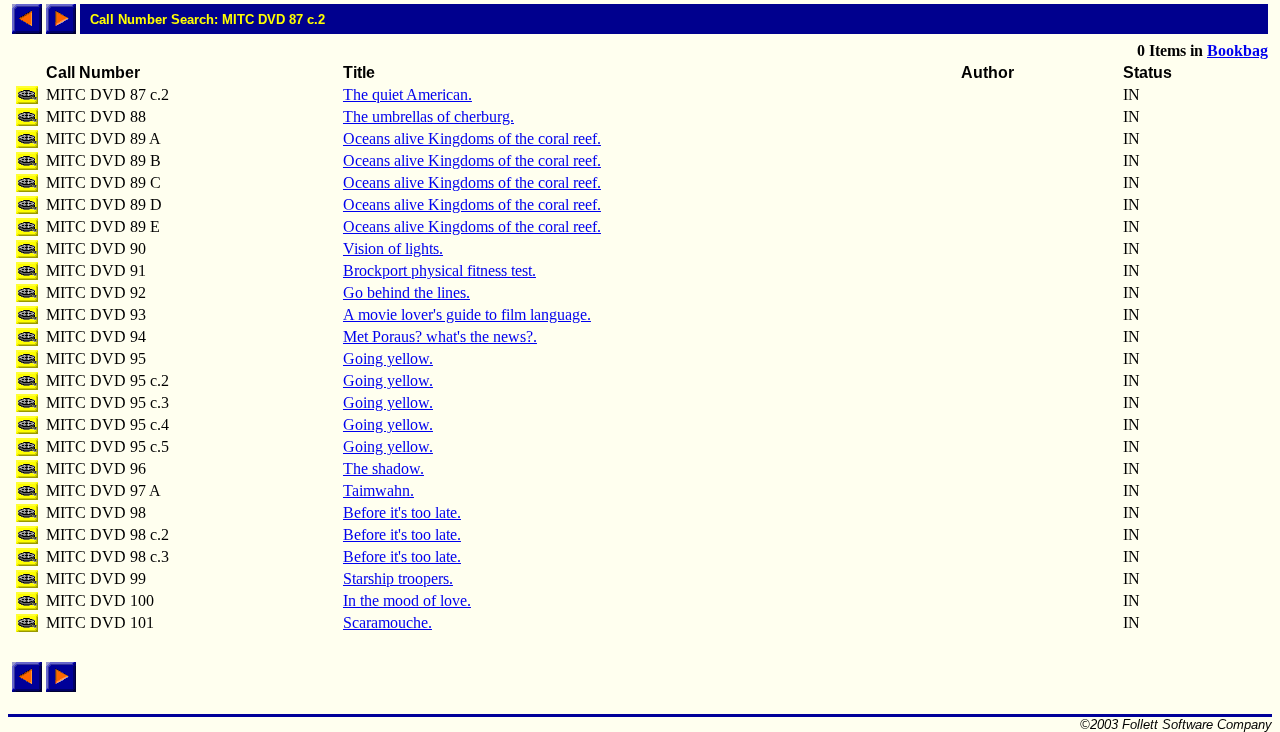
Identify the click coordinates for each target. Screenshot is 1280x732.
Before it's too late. (402, 512)
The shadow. (383, 468)
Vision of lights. (393, 248)
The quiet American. (407, 94)
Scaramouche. (387, 622)
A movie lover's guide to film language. (467, 314)
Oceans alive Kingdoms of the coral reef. (472, 138)
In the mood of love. (407, 600)
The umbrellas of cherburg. (428, 116)
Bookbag (1237, 50)
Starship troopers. (398, 578)
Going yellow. (388, 358)
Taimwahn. (378, 490)
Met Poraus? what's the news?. (440, 336)
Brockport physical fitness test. (439, 270)
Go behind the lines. (406, 292)
